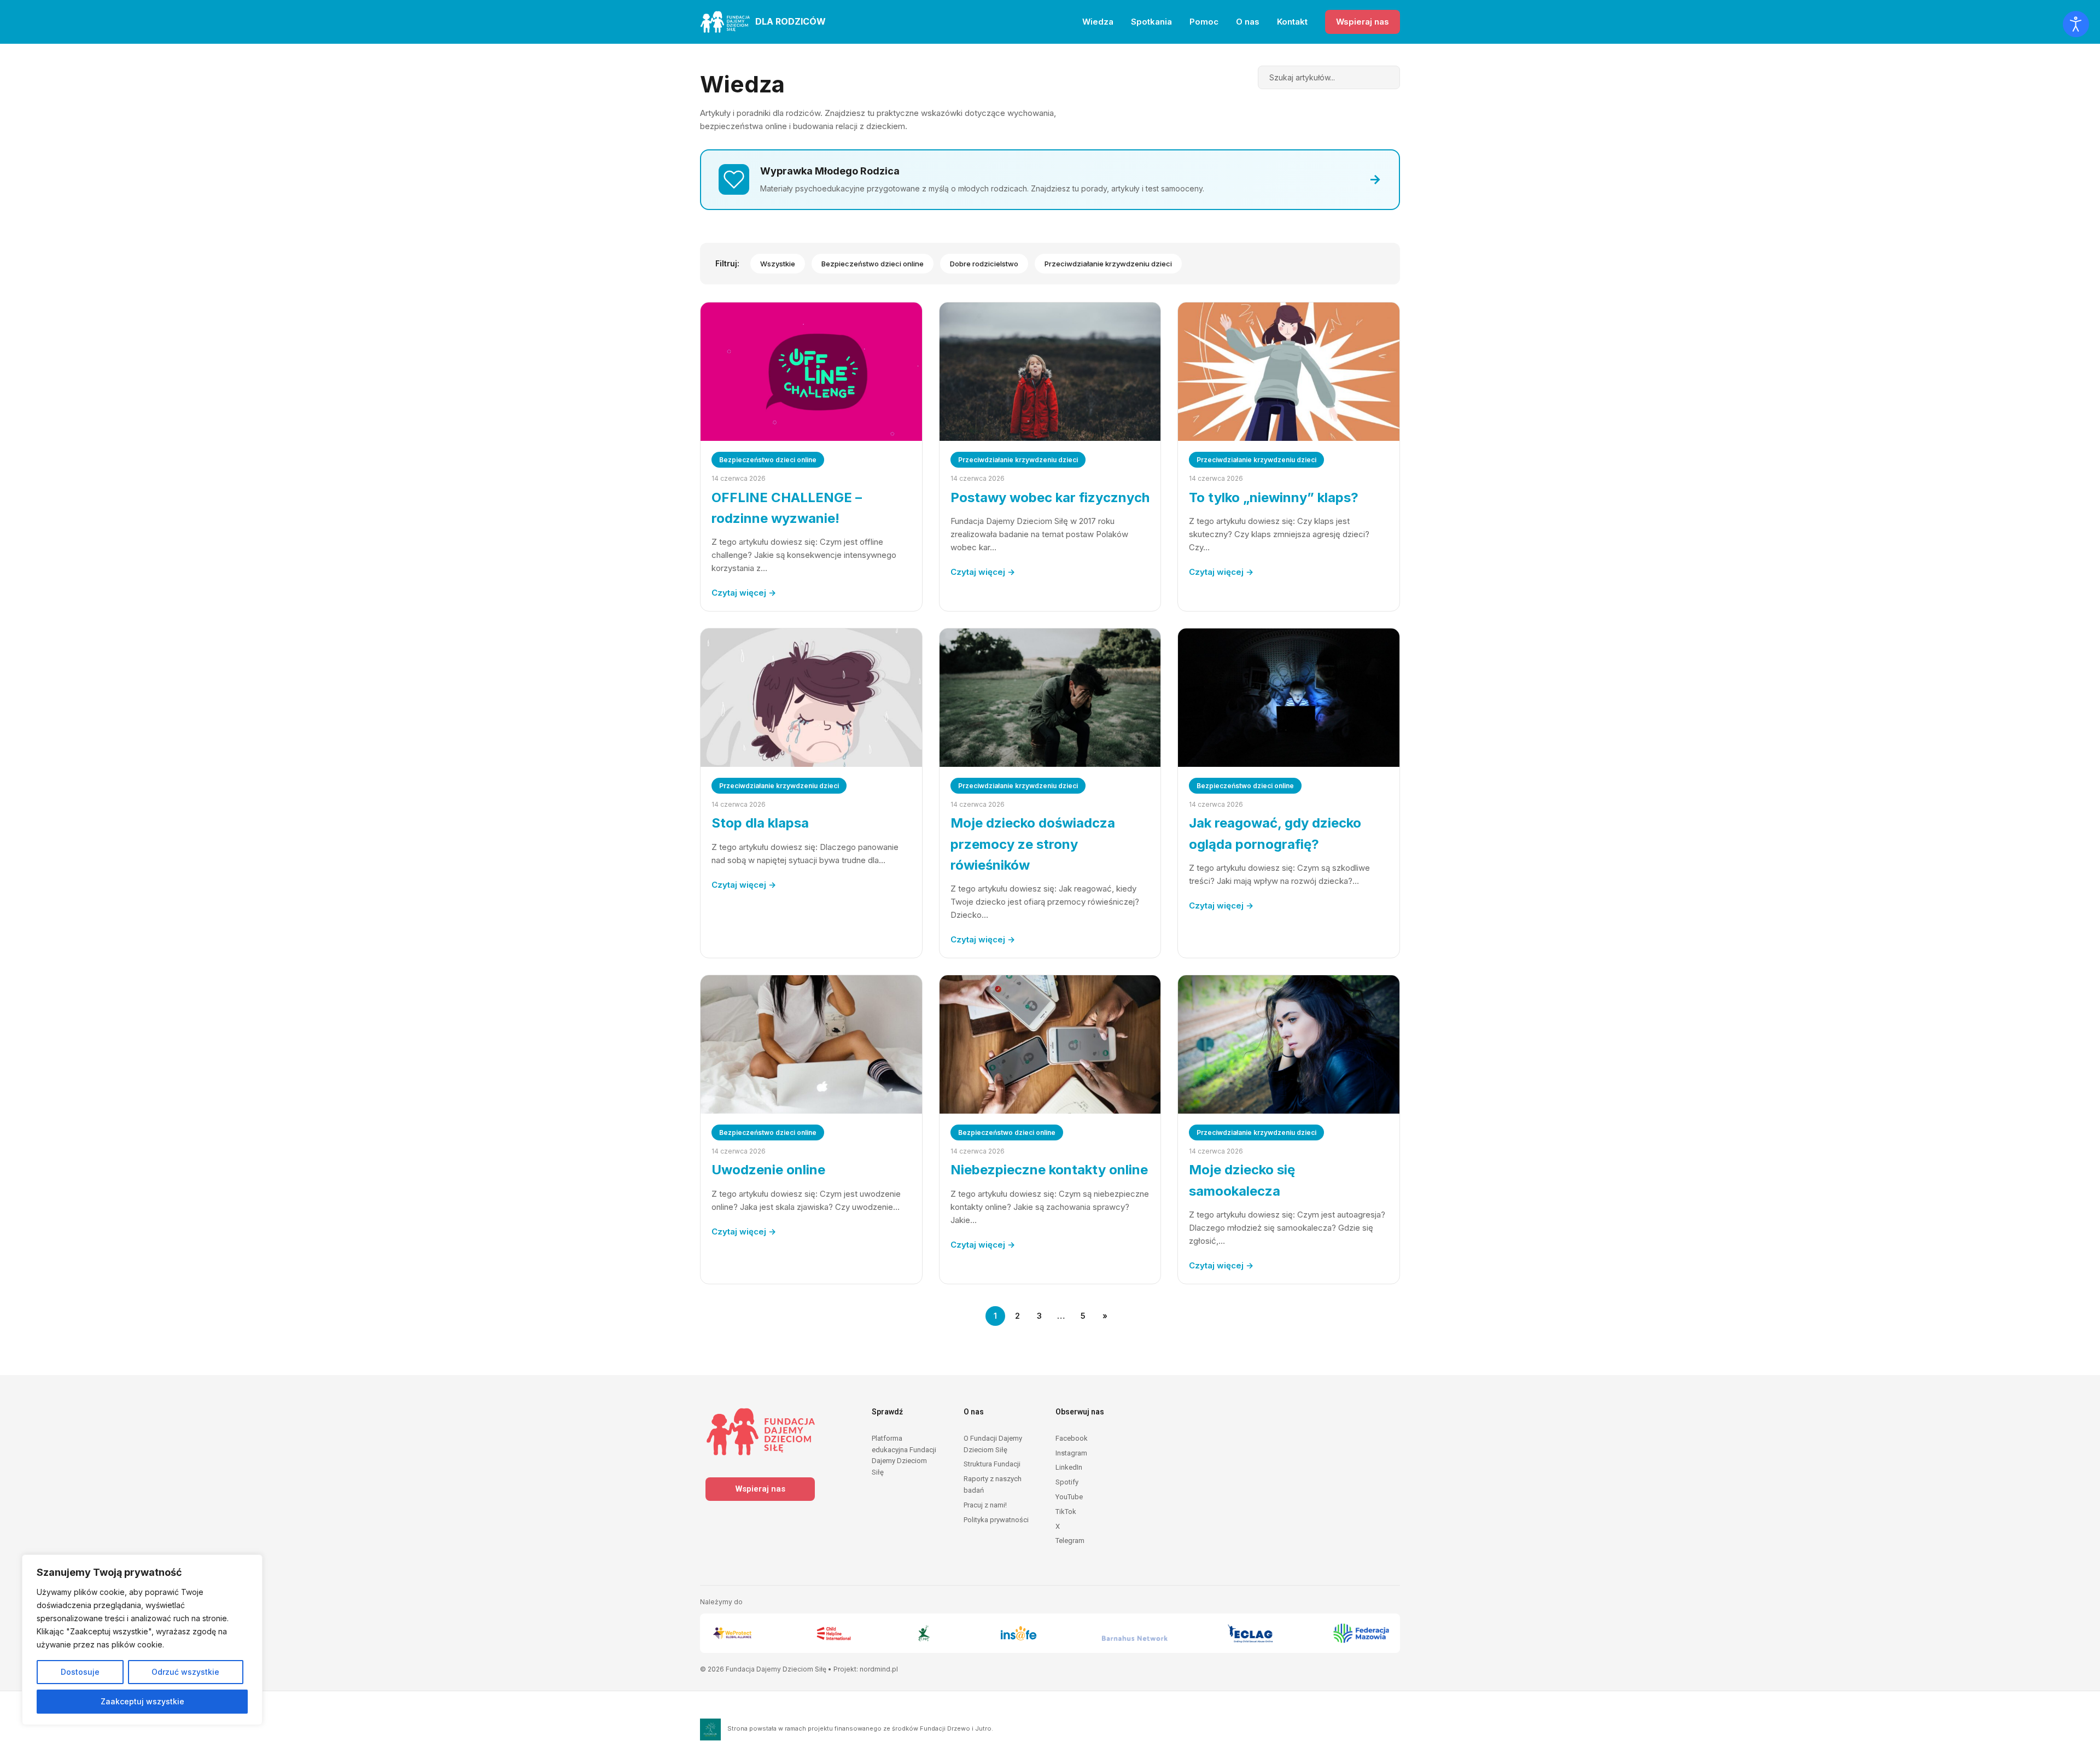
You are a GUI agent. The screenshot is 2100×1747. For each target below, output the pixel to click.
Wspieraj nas (1363, 22)
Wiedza (1098, 22)
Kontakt (1292, 22)
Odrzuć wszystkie (185, 1672)
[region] (142, 1640)
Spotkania (1151, 22)
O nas (1248, 22)
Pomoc (1204, 22)
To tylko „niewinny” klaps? (1274, 497)
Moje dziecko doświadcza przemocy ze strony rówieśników (1033, 844)
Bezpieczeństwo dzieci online (873, 264)
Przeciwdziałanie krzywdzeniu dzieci (1108, 264)
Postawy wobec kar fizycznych (1050, 497)
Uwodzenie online (768, 1170)
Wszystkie (778, 264)
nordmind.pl (879, 1669)
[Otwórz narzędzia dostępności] (2076, 24)
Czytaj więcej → (744, 593)
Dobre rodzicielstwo (984, 264)
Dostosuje (80, 1672)
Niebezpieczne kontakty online (1049, 1170)
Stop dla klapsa (760, 823)
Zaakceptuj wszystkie (142, 1701)
